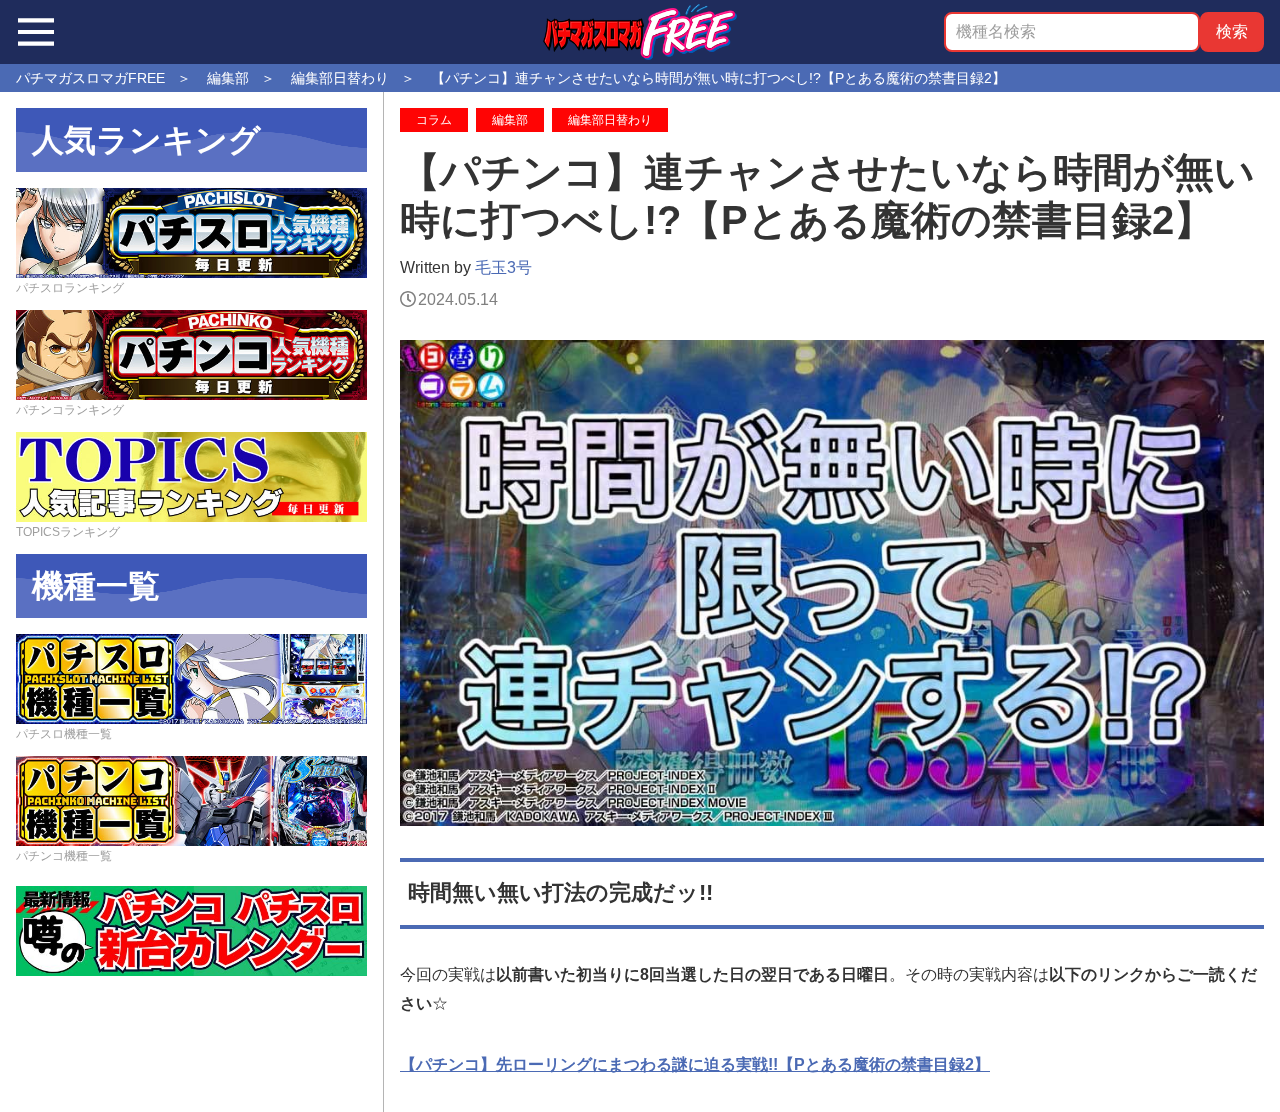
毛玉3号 (503, 267)
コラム (434, 120)
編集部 (510, 120)
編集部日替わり (610, 120)
